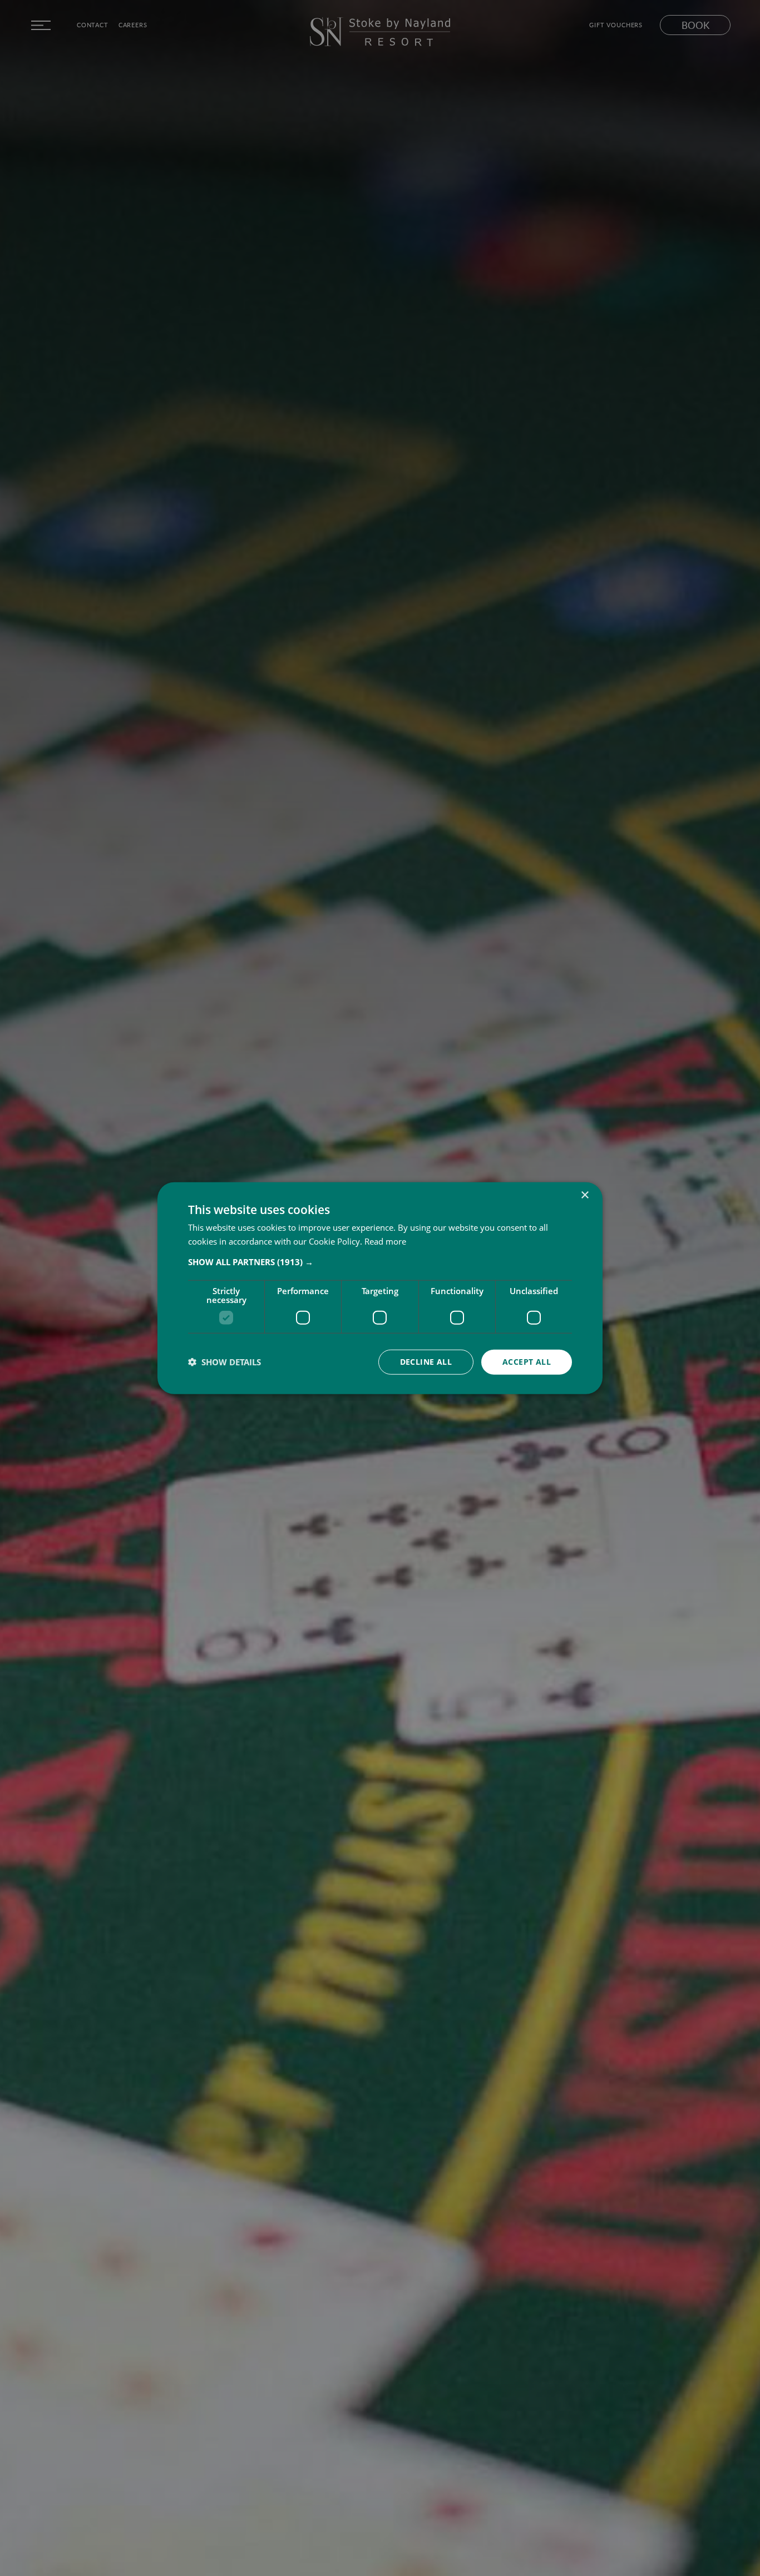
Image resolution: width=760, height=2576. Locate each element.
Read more (385, 1241)
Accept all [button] (527, 1362)
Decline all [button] (426, 1362)
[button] (380, 1262)
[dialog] (380, 1288)
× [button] (584, 1195)
